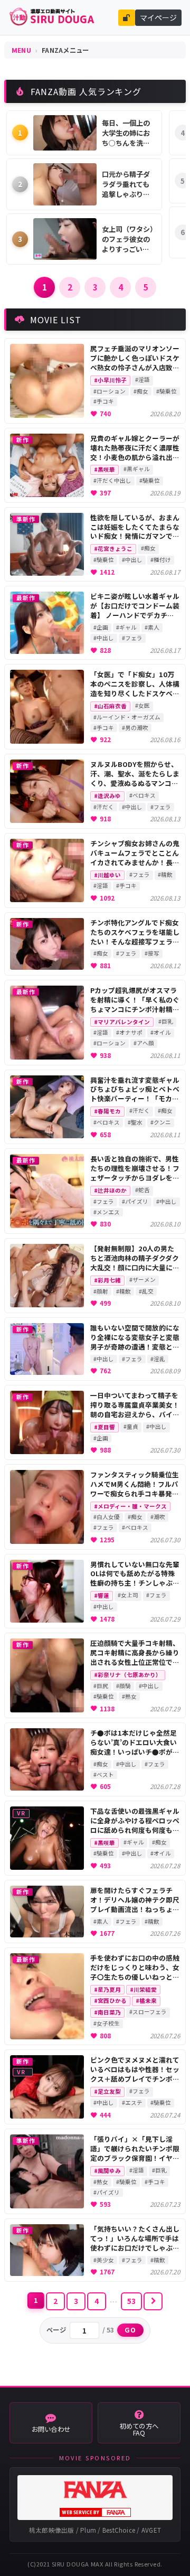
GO (131, 2330)
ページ (56, 2330)
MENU (21, 50)
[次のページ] (153, 2301)
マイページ (158, 17)
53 (132, 2301)
